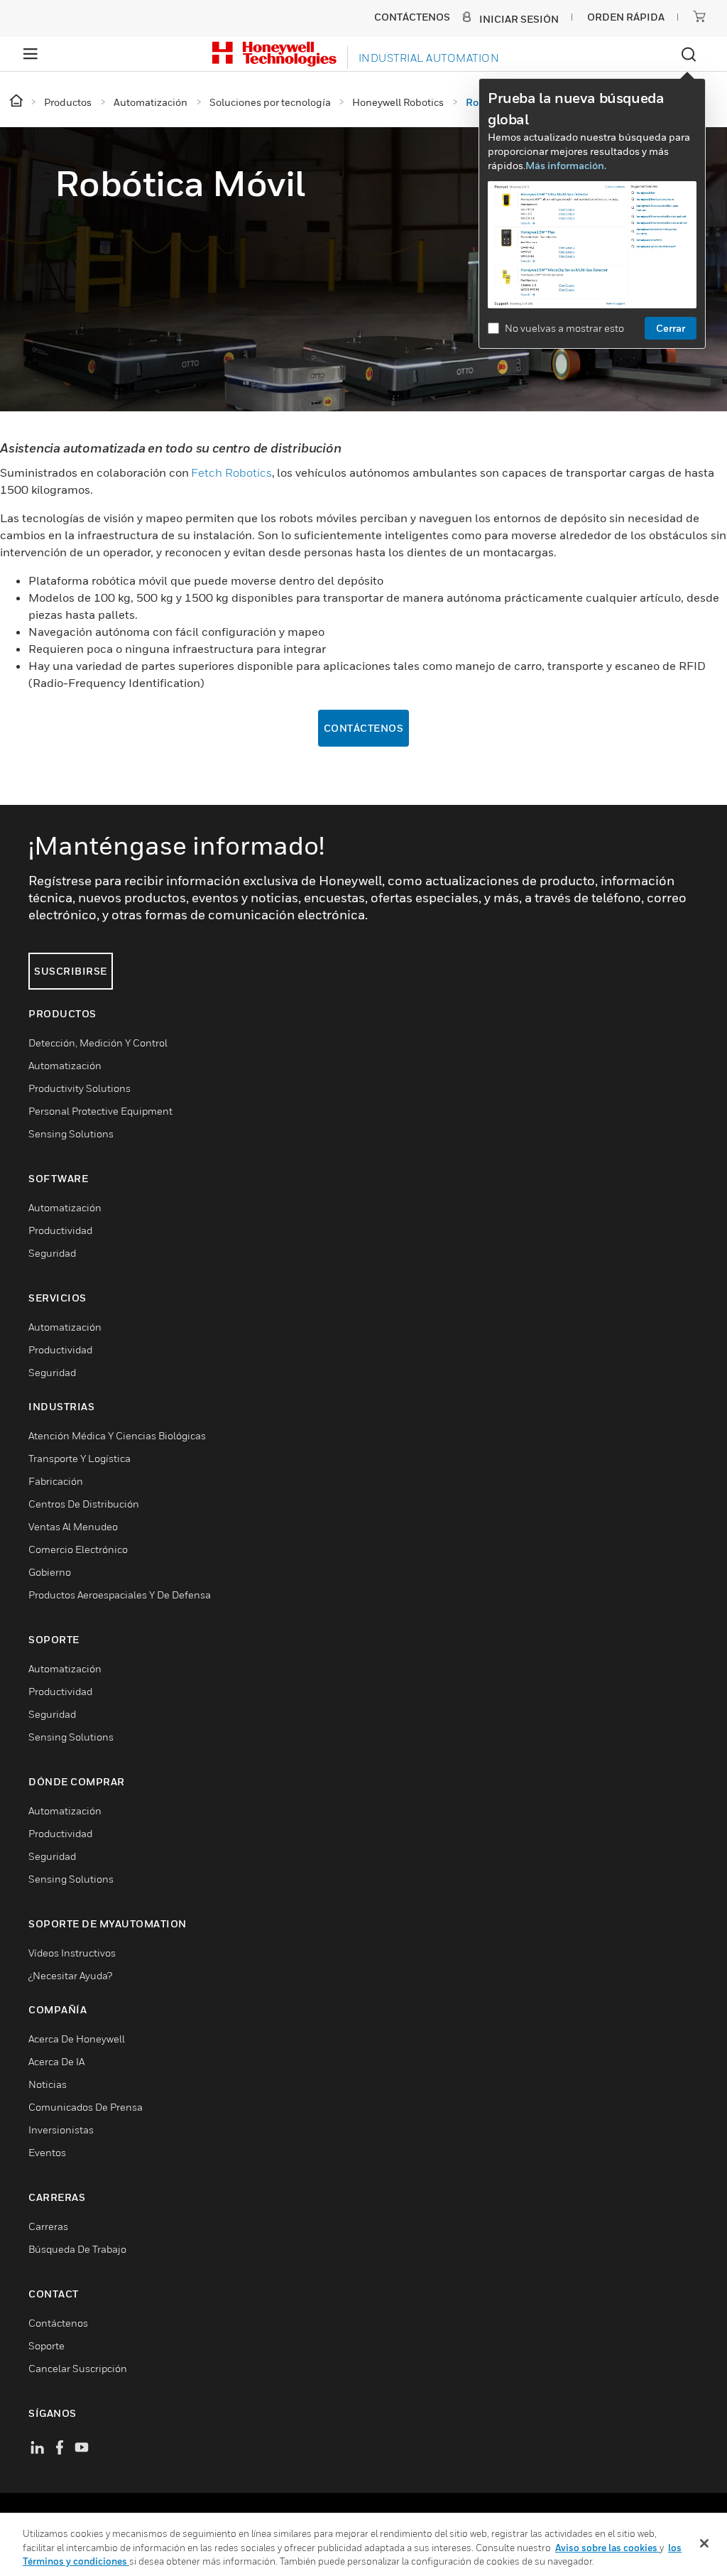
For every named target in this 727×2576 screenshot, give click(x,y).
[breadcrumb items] (17, 101)
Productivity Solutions (80, 1088)
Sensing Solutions (71, 1133)
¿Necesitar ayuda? (70, 1975)
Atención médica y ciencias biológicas (117, 1435)
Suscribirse (71, 971)
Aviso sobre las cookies (607, 2548)
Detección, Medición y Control (98, 1043)
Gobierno (50, 1572)
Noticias (48, 2084)
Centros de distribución (84, 1504)
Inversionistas (61, 2129)
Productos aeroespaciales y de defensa (120, 1595)
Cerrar (671, 328)
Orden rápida (626, 17)
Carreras (48, 2226)
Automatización (65, 1065)
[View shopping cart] (699, 16)
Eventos (47, 2152)
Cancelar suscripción (78, 2368)
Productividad (60, 1230)
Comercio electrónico (78, 1549)
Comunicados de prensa (86, 2107)
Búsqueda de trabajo (77, 2249)
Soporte (47, 2345)
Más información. (566, 165)
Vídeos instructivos (72, 1953)
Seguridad (52, 1253)
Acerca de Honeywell (77, 2039)
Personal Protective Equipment (100, 1111)
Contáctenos (364, 728)
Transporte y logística (80, 1458)
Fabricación (56, 1481)
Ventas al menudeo (73, 1526)
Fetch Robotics (231, 472)
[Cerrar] (704, 2543)
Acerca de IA (56, 2061)
